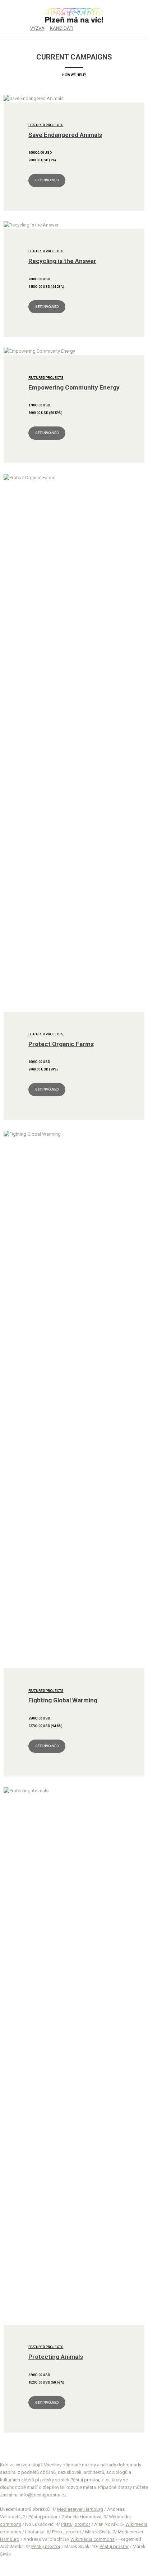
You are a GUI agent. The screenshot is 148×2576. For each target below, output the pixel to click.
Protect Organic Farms (61, 1044)
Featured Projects (46, 125)
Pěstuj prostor (43, 2517)
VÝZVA (37, 28)
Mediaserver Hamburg (80, 2509)
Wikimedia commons (92, 2539)
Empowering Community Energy (74, 387)
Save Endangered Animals (65, 135)
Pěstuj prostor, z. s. (90, 2480)
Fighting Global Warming (63, 1700)
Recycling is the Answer (62, 261)
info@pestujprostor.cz (43, 2495)
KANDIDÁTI (62, 28)
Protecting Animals (56, 2357)
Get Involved (47, 180)
